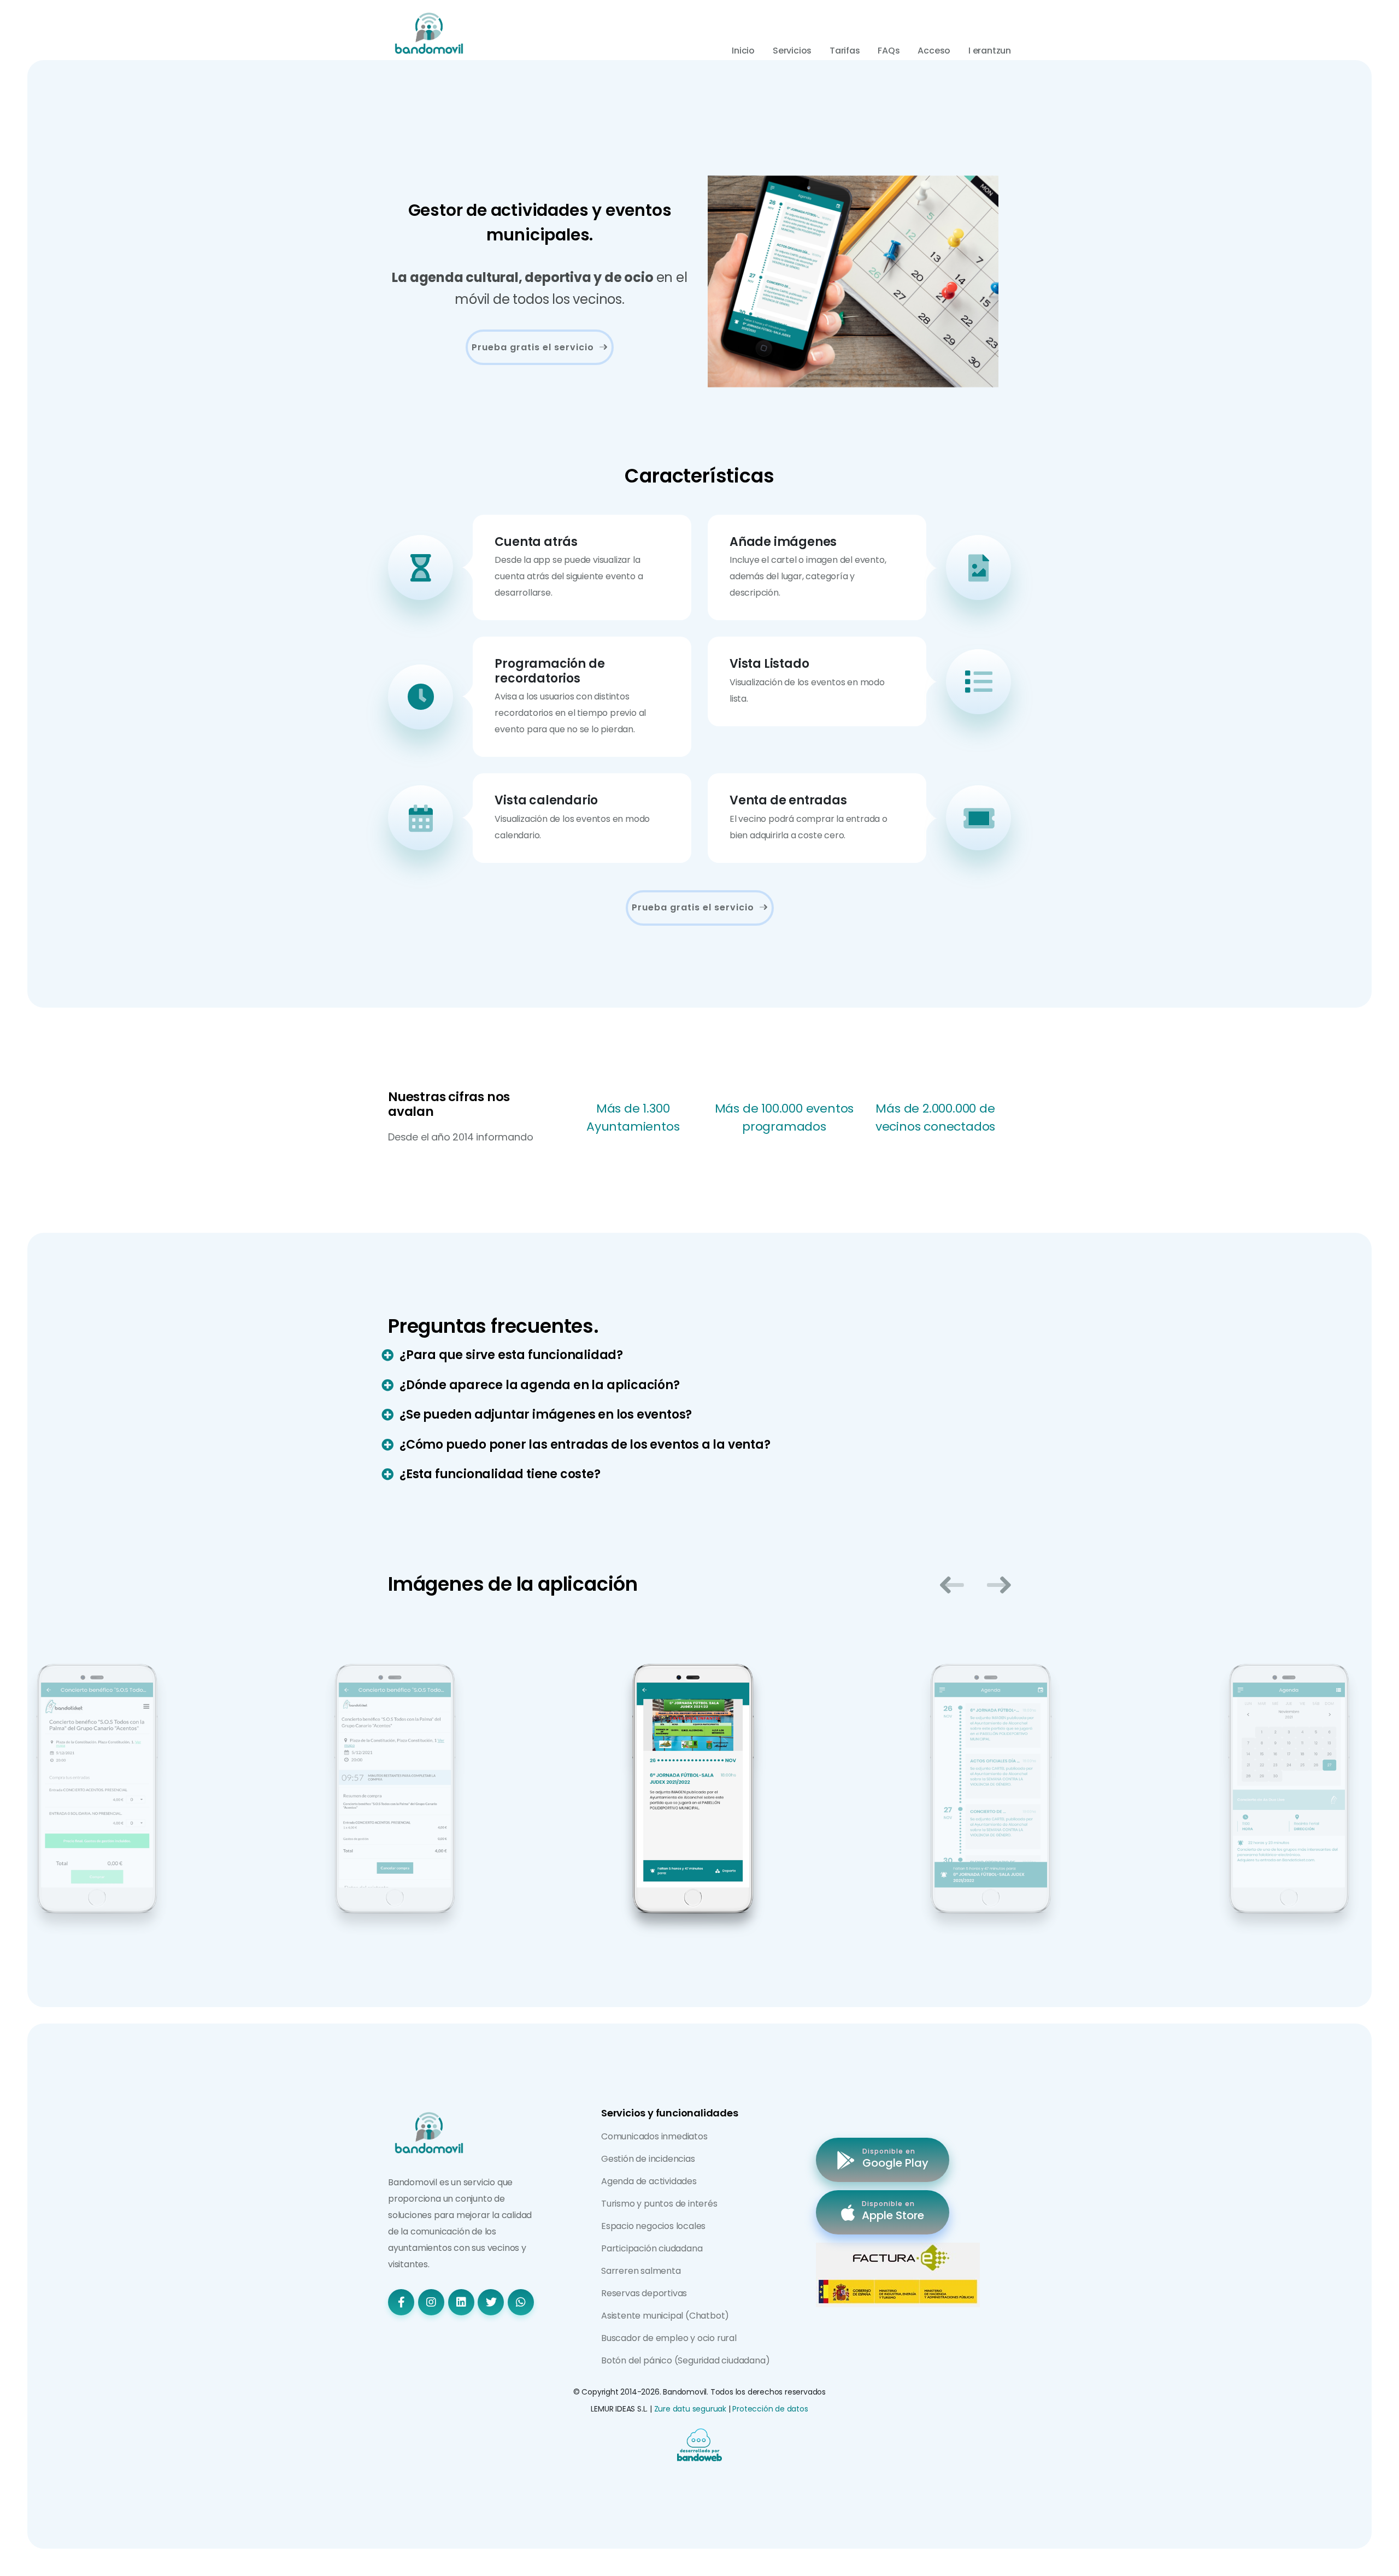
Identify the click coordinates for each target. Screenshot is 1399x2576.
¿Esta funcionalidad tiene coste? (500, 1474)
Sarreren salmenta (641, 2271)
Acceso (934, 51)
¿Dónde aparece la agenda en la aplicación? (540, 1385)
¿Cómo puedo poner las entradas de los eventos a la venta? (585, 1445)
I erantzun (990, 51)
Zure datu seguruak (690, 2409)
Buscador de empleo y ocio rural (669, 2338)
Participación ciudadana (652, 2248)
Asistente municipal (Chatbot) (665, 2316)
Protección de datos (770, 2409)
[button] (952, 1585)
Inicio (743, 51)
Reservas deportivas (644, 2293)
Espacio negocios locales (653, 2226)
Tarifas (845, 51)
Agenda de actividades (649, 2181)
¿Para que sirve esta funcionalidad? (511, 1355)
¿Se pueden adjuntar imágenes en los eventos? (546, 1415)
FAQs (889, 51)
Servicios (792, 51)
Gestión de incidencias (648, 2159)
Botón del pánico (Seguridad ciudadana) (685, 2360)
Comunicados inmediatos (654, 2136)
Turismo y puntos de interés (659, 2204)
